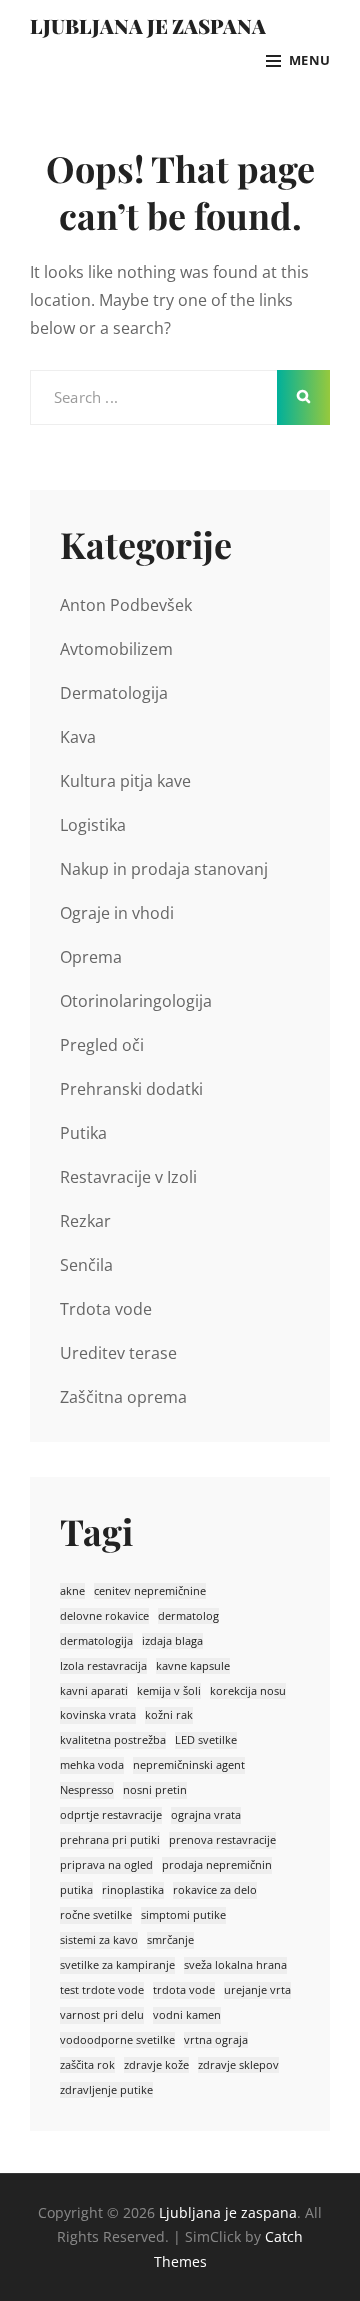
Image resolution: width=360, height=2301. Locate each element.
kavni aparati (94, 1691)
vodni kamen (187, 2015)
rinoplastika (133, 1890)
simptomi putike (183, 1915)
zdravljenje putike (106, 2090)
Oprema (91, 957)
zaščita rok (87, 2065)
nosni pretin (155, 1790)
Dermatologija (114, 693)
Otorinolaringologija (136, 1001)
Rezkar (85, 1221)
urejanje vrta (257, 1990)
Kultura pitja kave (125, 781)
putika (76, 1890)
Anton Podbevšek (126, 605)
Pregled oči (102, 1045)
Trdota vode (106, 1309)
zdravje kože (156, 2065)
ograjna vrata (206, 1815)
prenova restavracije (222, 1840)
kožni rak (169, 1715)
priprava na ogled (106, 1865)
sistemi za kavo (99, 1940)
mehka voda (92, 1765)
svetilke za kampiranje (117, 1965)
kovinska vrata (98, 1715)
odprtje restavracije (111, 1815)
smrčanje (170, 1940)
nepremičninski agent (189, 1765)
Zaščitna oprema (123, 1397)
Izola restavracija (103, 1666)
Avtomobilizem (116, 649)
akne (72, 1591)
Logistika (93, 825)
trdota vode (184, 1990)
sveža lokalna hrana (235, 1965)
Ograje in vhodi (117, 913)
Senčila (86, 1265)
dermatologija (96, 1641)
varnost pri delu (102, 2015)
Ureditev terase (118, 1353)
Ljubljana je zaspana (148, 25)
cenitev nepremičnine (150, 1591)
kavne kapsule (193, 1666)
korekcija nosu (248, 1691)
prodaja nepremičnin (217, 1865)
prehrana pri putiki (110, 1840)
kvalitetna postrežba (113, 1740)
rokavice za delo (215, 1890)
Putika (83, 1133)
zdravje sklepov (238, 2065)
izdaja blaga (172, 1641)
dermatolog (188, 1616)
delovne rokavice (104, 1616)
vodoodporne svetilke (117, 2040)
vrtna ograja (216, 2040)
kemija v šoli (169, 1691)
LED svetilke (206, 1740)
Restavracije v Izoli (128, 1177)
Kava (78, 737)
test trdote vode (102, 1990)
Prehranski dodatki (131, 1089)
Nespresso (87, 1790)
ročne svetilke (96, 1915)
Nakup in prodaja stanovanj (164, 869)
